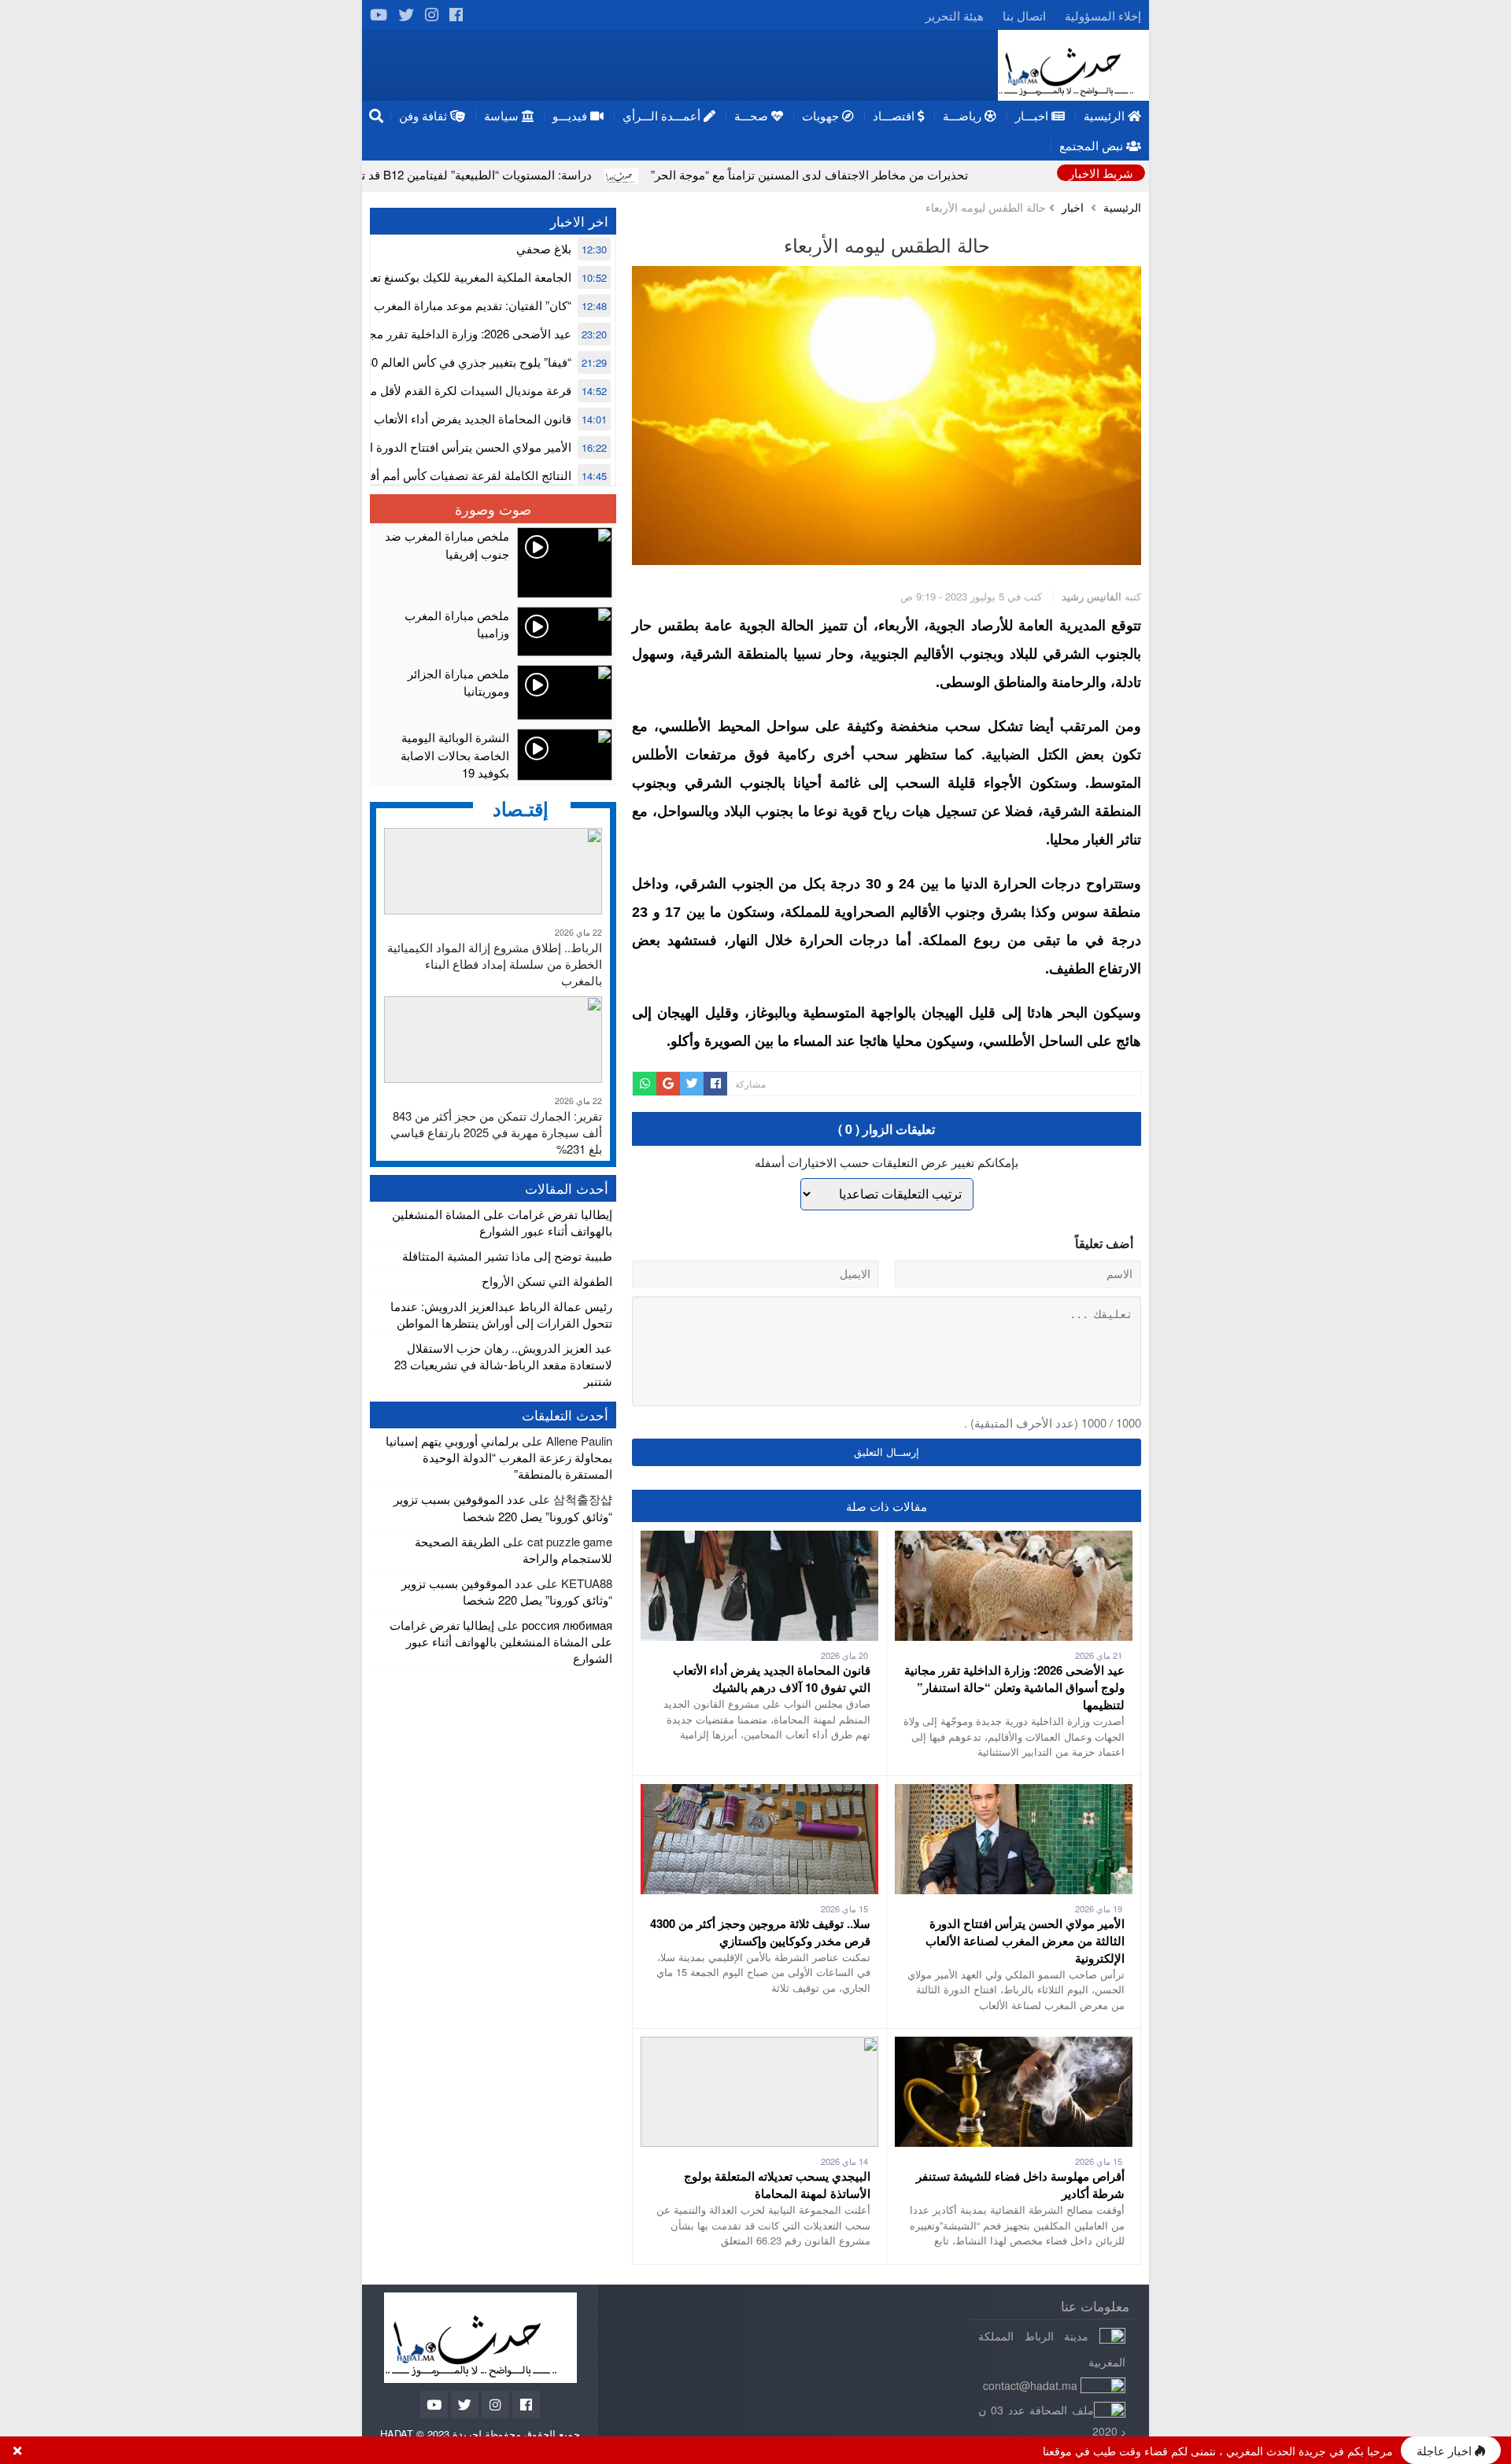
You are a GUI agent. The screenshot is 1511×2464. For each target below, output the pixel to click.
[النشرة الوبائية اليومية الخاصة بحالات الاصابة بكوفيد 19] (493, 755)
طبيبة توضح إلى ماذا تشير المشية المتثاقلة (507, 1256)
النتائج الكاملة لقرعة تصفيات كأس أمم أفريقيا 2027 (445, 475)
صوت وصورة (493, 508)
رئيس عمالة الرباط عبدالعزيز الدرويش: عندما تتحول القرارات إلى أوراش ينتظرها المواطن (501, 1314)
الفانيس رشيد (1092, 596)
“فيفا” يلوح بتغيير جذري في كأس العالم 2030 (462, 362)
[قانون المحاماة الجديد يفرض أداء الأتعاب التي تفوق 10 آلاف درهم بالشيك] (759, 1539)
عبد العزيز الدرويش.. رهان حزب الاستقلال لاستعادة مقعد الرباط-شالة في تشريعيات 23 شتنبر (503, 1364)
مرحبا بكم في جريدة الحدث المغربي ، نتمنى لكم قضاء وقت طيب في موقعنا (1218, 2451)
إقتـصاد (521, 808)
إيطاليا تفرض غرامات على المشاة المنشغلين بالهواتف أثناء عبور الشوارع (502, 1222)
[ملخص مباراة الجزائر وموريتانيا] (493, 693)
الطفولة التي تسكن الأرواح (547, 1281)
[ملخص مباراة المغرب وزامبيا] (493, 632)
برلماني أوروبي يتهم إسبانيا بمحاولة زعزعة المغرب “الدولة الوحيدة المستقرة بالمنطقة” (499, 1457)
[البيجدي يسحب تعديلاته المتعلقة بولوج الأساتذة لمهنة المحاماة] (759, 2045)
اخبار (1073, 207)
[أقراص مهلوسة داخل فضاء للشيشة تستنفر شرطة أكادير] (1014, 2045)
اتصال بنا (1024, 15)
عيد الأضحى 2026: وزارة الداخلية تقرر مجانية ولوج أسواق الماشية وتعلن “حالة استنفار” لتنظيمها (1014, 1687)
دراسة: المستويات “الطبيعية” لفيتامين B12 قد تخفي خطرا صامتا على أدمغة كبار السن (511, 174)
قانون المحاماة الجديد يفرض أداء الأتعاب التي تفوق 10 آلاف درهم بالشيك (772, 1679)
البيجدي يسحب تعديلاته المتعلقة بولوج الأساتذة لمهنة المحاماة (777, 2185)
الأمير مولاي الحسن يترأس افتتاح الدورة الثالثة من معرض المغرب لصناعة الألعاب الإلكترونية (1025, 1941)
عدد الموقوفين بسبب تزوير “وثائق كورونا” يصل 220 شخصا (503, 1507)
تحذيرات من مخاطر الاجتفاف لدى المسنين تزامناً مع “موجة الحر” (938, 174)
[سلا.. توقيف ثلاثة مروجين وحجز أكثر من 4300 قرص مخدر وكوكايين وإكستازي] (759, 1792)
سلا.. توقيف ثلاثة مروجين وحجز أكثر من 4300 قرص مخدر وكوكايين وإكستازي (760, 1932)
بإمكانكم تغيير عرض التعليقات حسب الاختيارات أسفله (887, 1162)
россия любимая (567, 1625)
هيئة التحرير (955, 15)
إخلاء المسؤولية (1103, 15)
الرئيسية (1122, 207)
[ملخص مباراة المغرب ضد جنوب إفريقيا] (493, 563)
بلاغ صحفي (544, 248)
